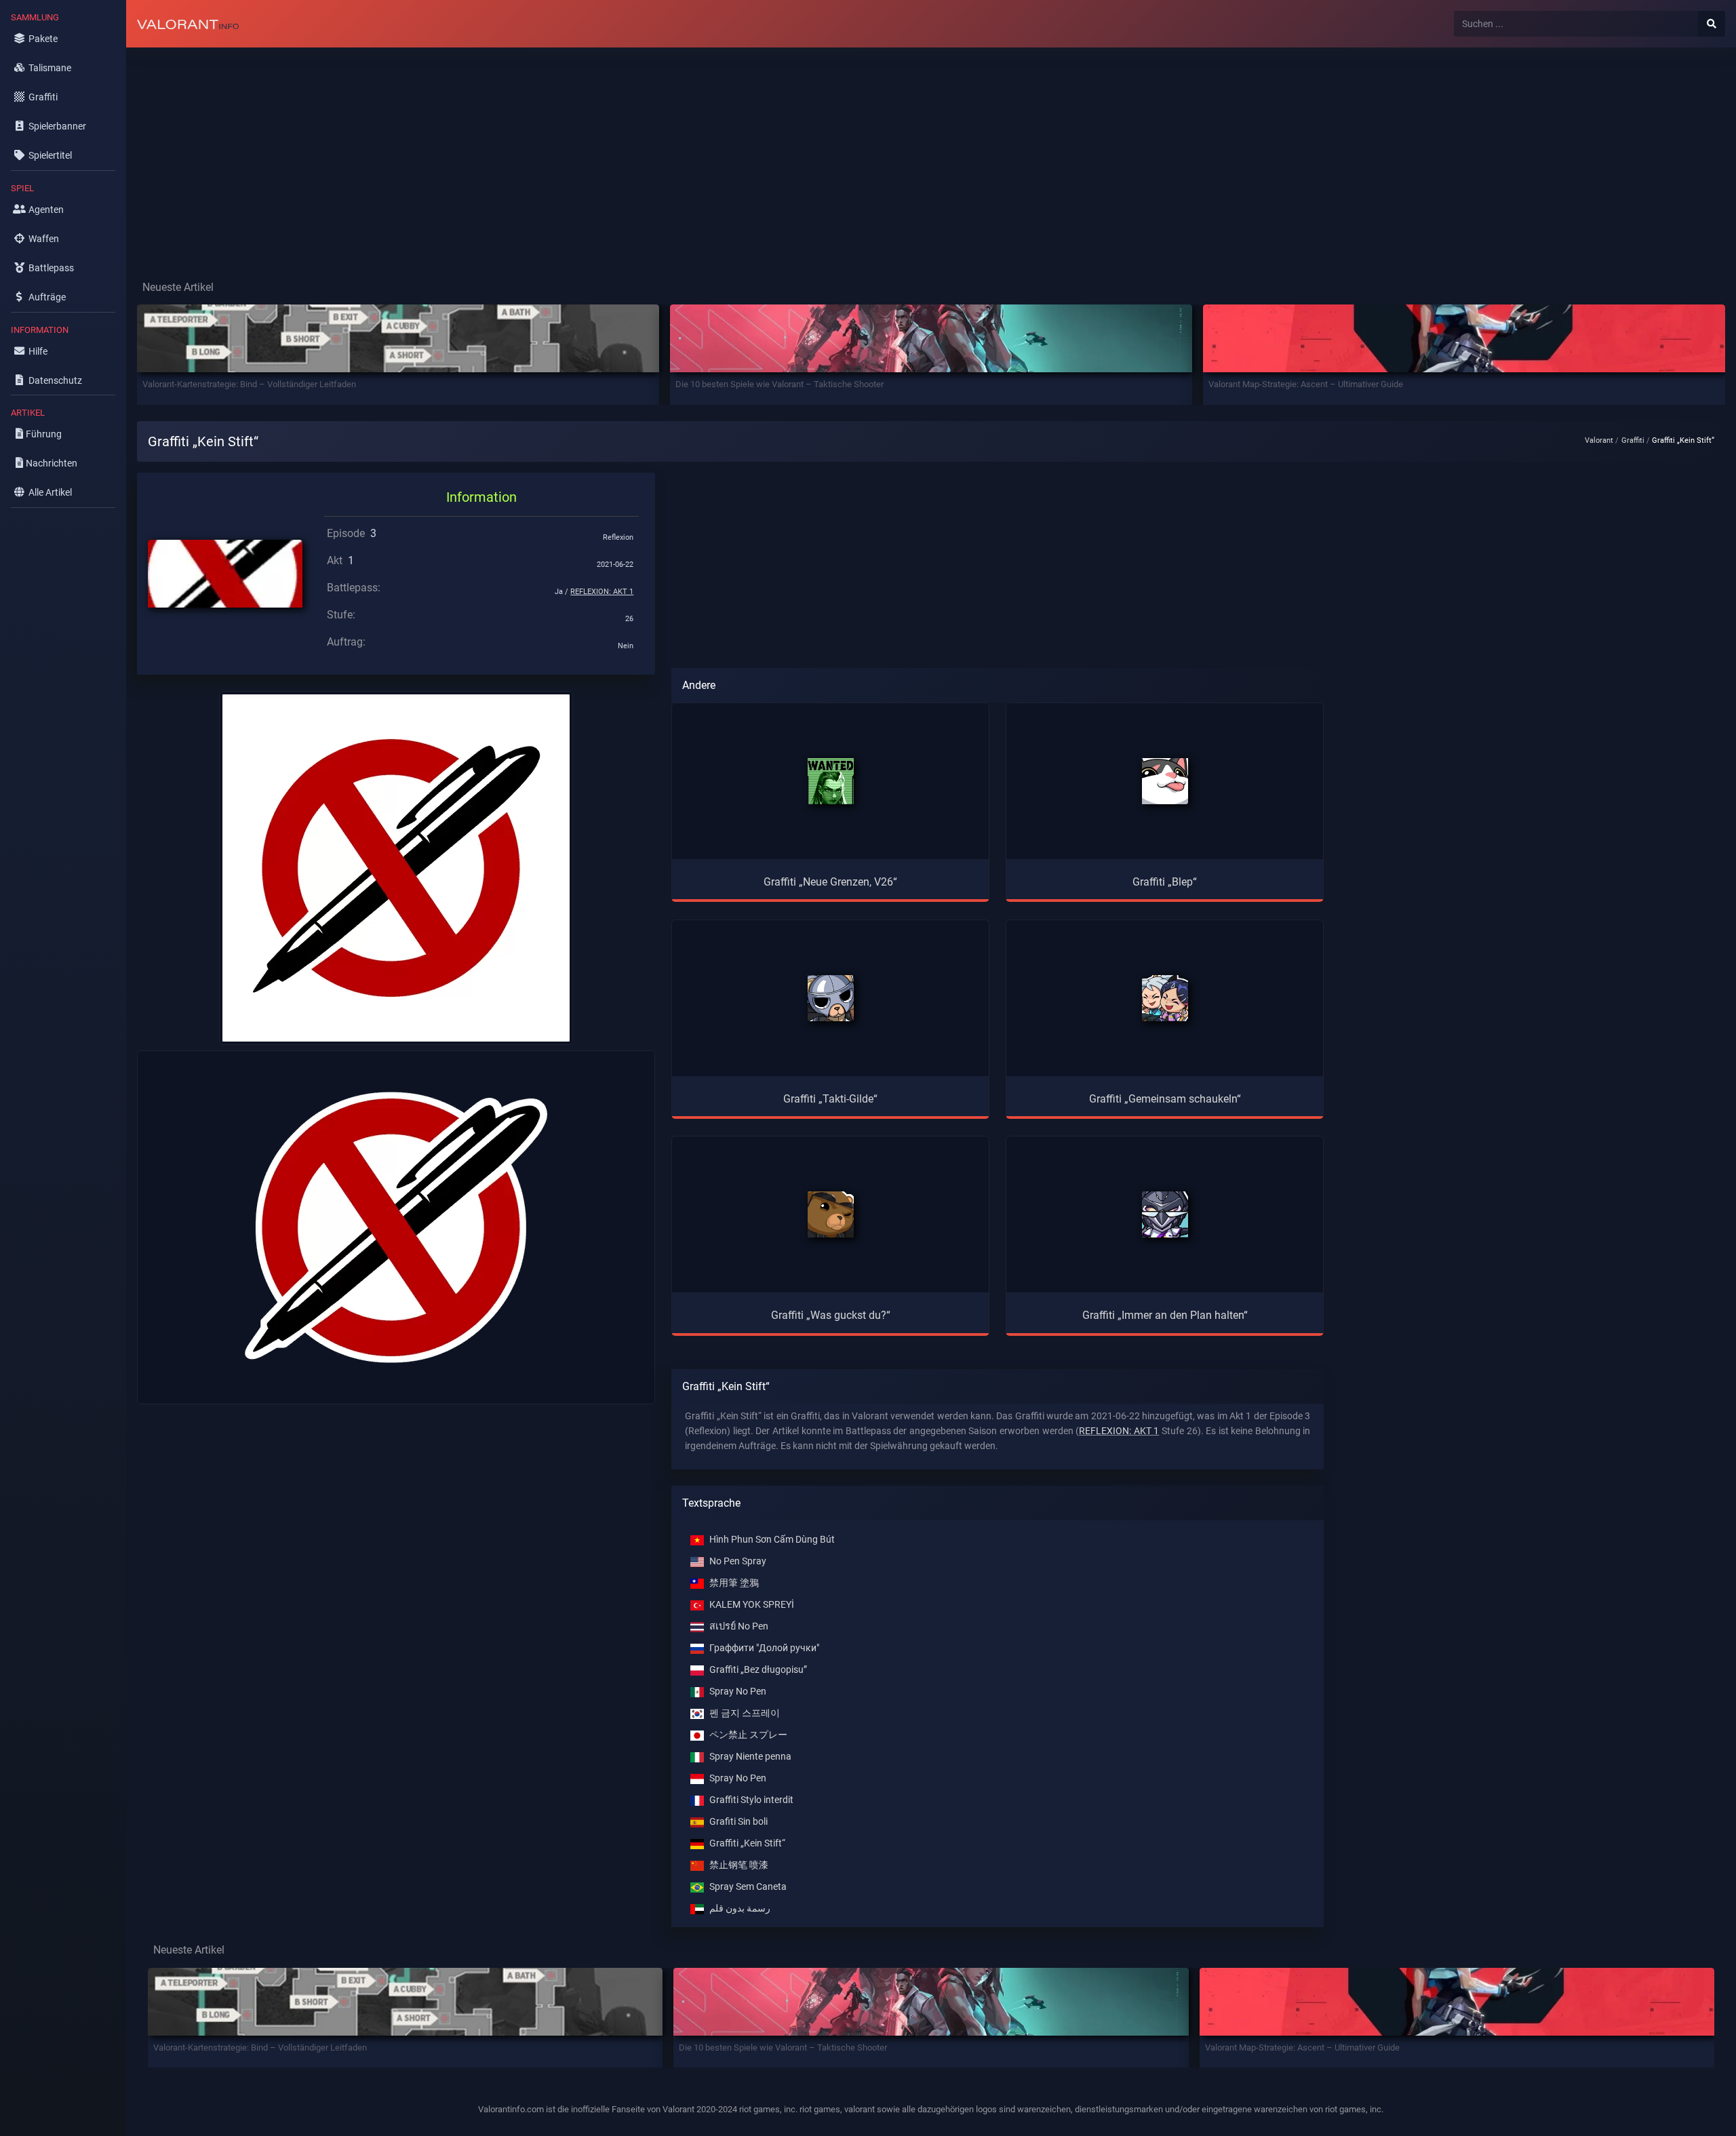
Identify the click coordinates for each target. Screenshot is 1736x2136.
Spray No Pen (738, 1692)
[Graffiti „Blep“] (1165, 781)
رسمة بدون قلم (740, 1908)
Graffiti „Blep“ (1165, 882)
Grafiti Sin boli (738, 1822)
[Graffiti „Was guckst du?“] (831, 1214)
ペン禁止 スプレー (748, 1735)
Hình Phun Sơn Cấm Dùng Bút (772, 1540)
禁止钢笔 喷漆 (739, 1865)
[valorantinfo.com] (188, 24)
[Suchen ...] (1712, 24)
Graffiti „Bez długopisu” (758, 1670)
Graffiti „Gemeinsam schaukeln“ (1165, 1099)
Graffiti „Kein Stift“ (747, 1843)
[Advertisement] (533, 153)
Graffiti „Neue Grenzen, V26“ (830, 882)
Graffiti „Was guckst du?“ (831, 1315)
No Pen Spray (738, 1561)
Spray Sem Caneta (748, 1887)
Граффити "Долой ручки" (764, 1648)
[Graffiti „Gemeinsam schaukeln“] (1165, 998)
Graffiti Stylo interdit (751, 1800)
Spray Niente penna (750, 1757)
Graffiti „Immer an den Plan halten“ (1165, 1315)
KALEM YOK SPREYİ (752, 1605)
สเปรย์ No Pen (739, 1626)
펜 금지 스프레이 (745, 1713)
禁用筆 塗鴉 (734, 1583)
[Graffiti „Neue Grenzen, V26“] (831, 781)
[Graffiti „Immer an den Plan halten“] (1165, 1214)
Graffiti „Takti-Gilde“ (830, 1099)
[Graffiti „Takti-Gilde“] (831, 998)
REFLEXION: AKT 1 (602, 592)
